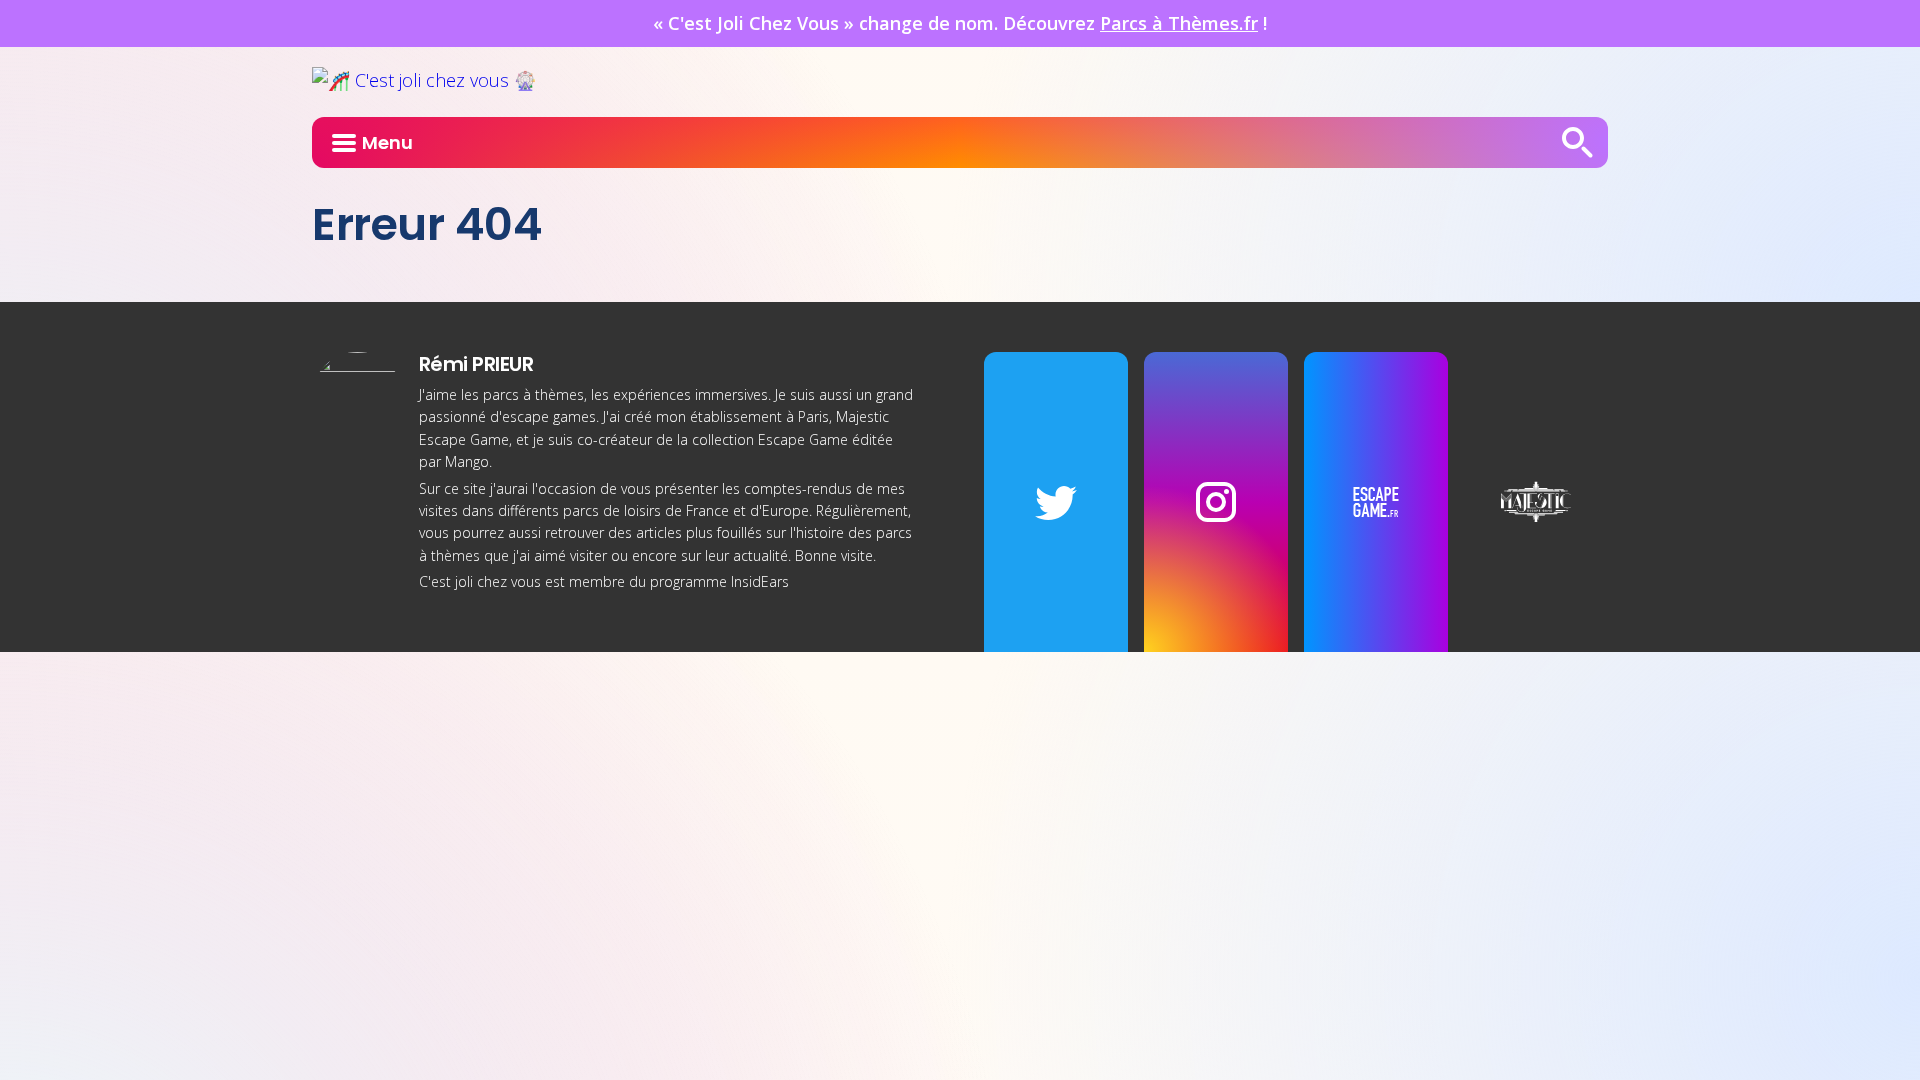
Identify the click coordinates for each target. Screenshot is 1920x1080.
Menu (387, 142)
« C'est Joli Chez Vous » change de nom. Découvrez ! (960, 23)
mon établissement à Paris (742, 416)
